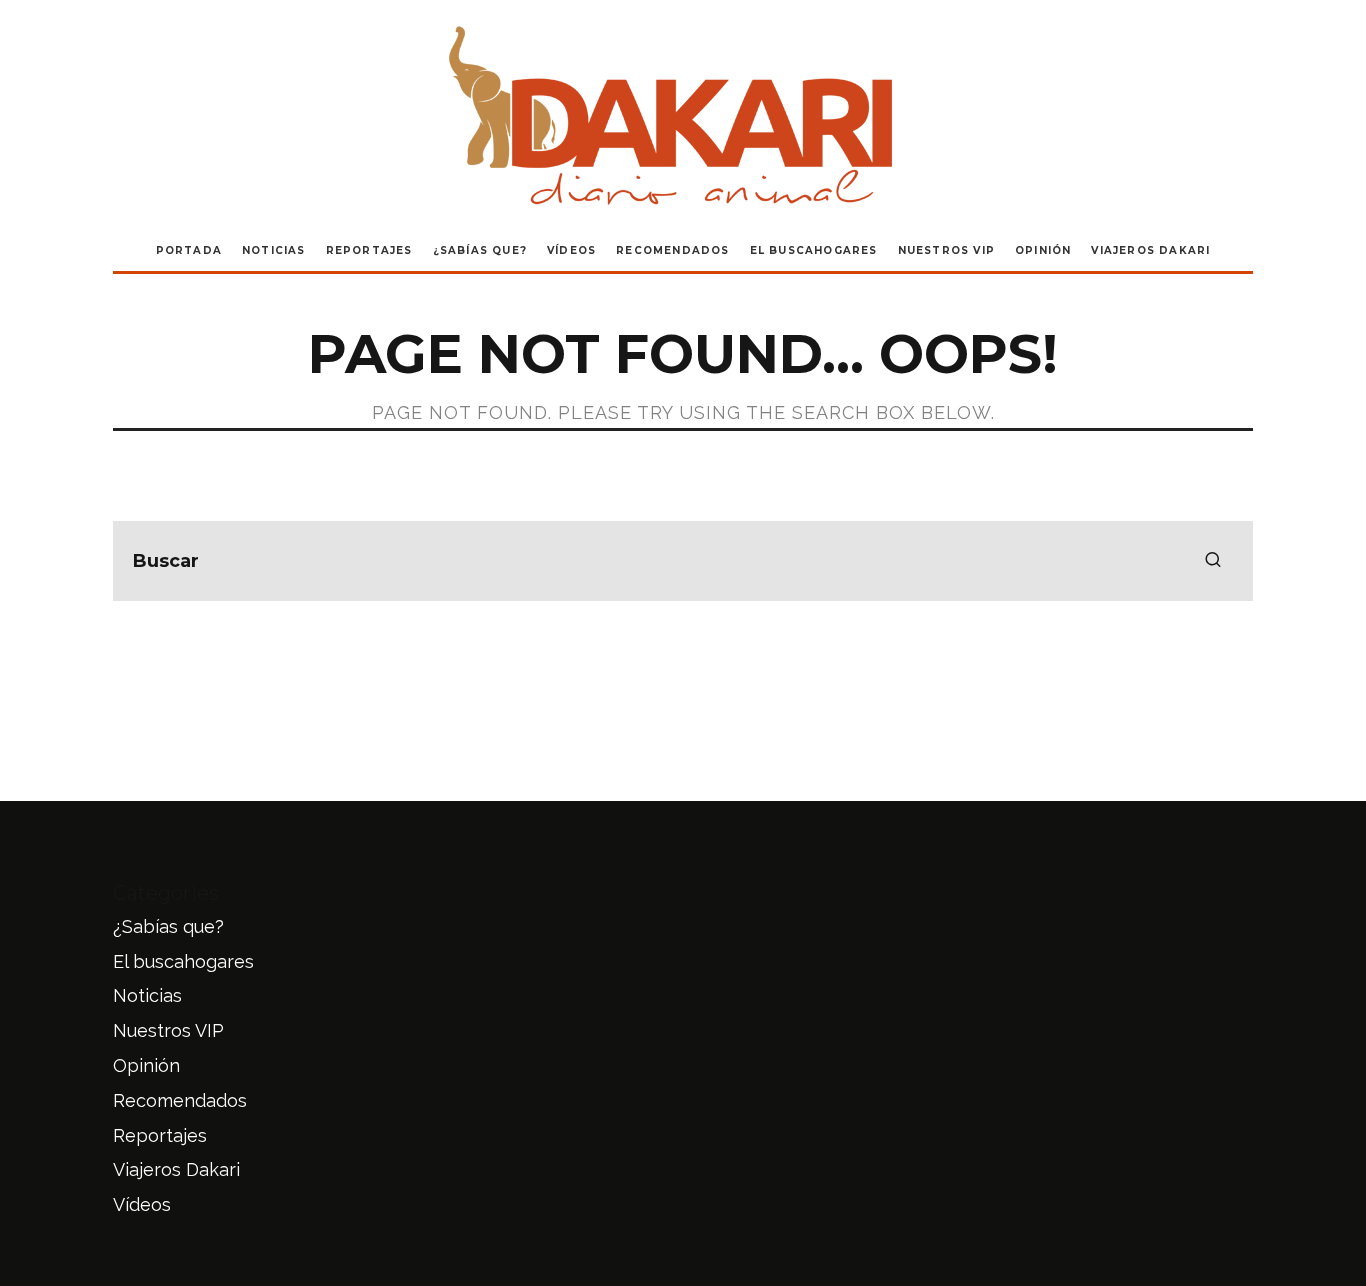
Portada (189, 250)
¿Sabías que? (480, 250)
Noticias (274, 250)
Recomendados (672, 250)
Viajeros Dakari (1150, 250)
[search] (1213, 561)
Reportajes (369, 250)
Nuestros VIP (946, 250)
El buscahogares (814, 250)
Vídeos (571, 250)
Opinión (1043, 250)
